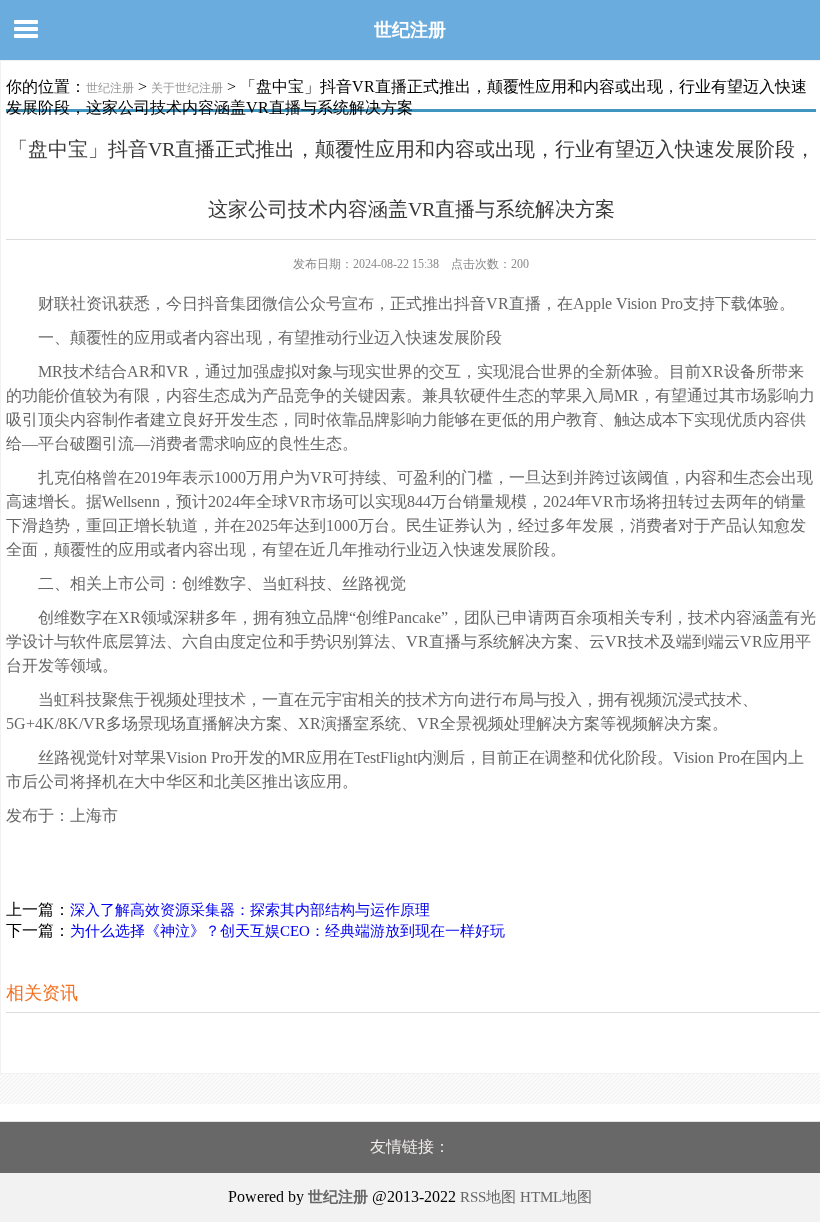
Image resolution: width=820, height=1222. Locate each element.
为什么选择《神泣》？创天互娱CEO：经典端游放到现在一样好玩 (287, 931)
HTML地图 (556, 1197)
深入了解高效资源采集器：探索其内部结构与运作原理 (250, 910)
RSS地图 (488, 1197)
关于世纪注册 (187, 88)
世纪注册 (410, 30)
